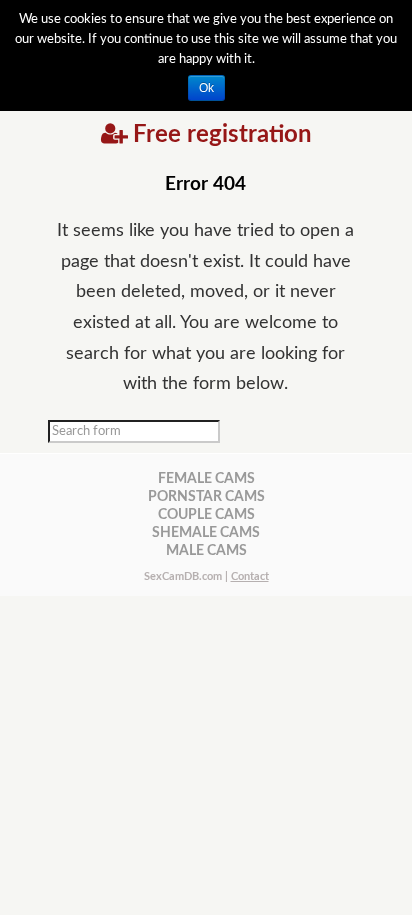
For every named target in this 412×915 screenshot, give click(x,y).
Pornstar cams (206, 496)
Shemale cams (206, 532)
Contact (250, 576)
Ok (206, 88)
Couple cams (206, 514)
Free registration (222, 135)
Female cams (206, 478)
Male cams (206, 550)
